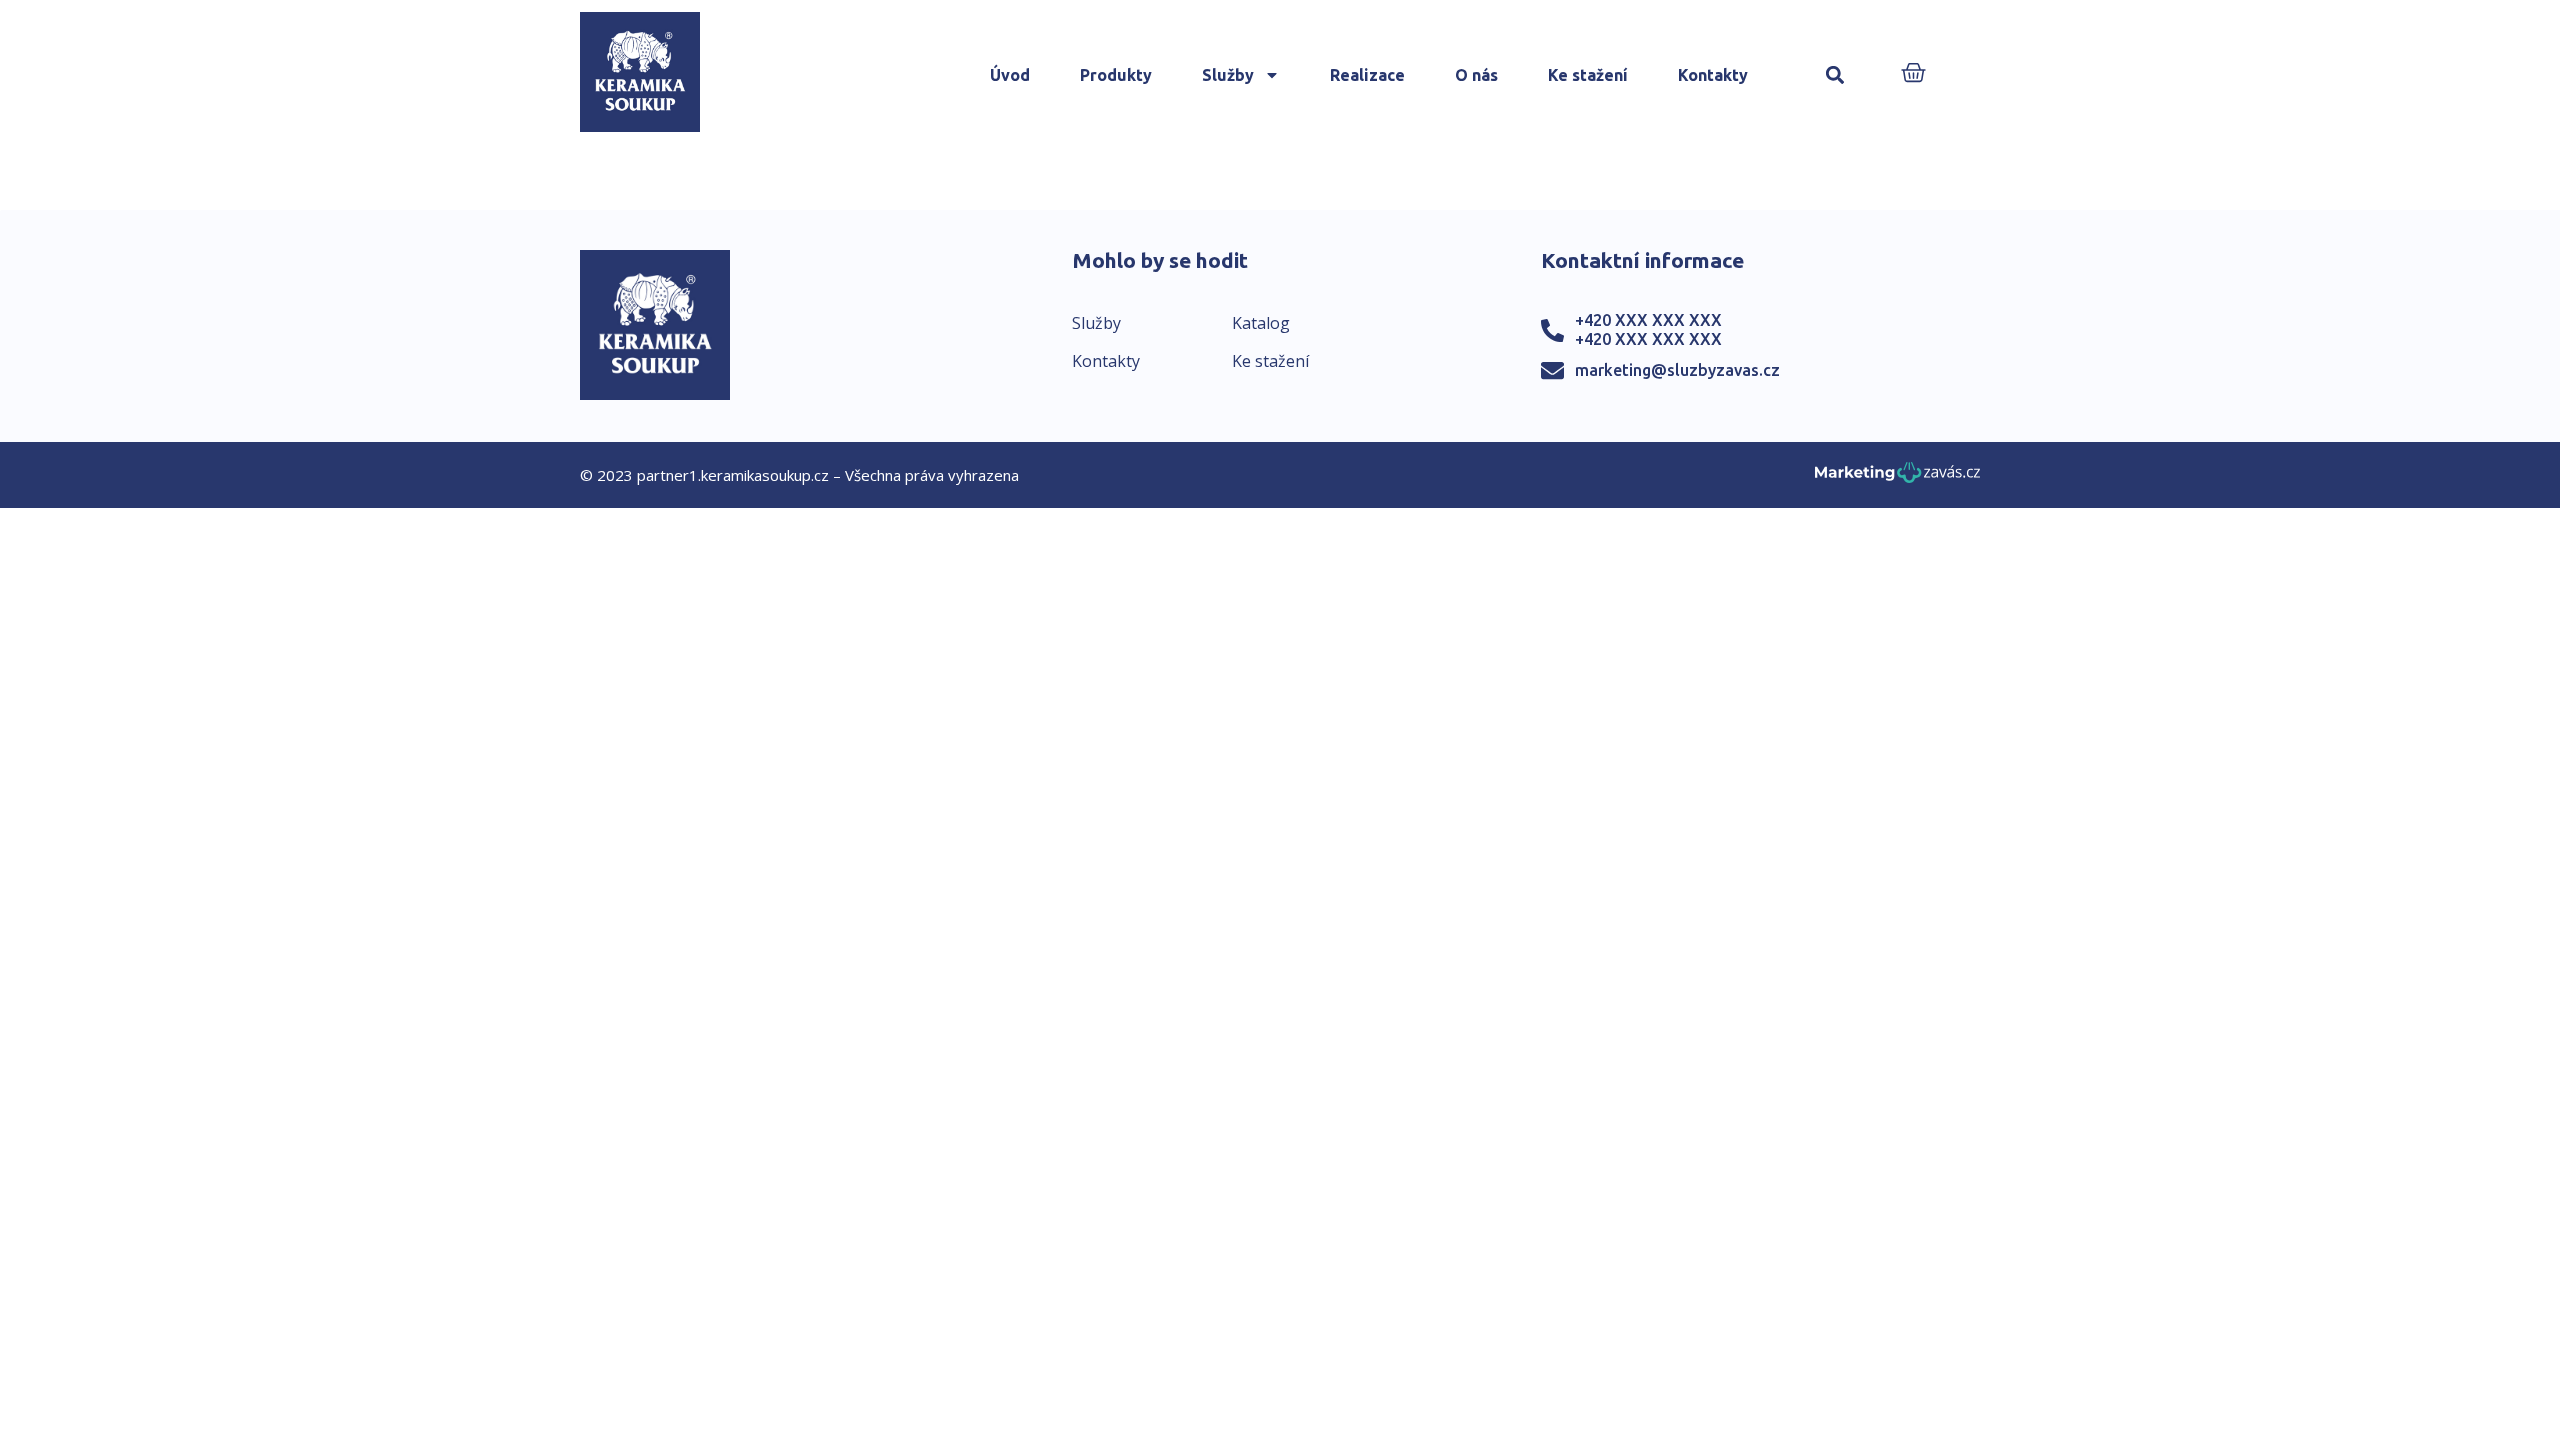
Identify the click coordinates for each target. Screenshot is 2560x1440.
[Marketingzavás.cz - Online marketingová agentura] (1897, 478)
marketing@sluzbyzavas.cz (1677, 370)
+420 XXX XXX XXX (1648, 320)
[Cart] (1913, 74)
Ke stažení (1588, 75)
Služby (1228, 75)
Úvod (1010, 75)
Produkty (1116, 75)
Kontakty (1713, 75)
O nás (1476, 75)
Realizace (1367, 75)
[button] (1834, 75)
